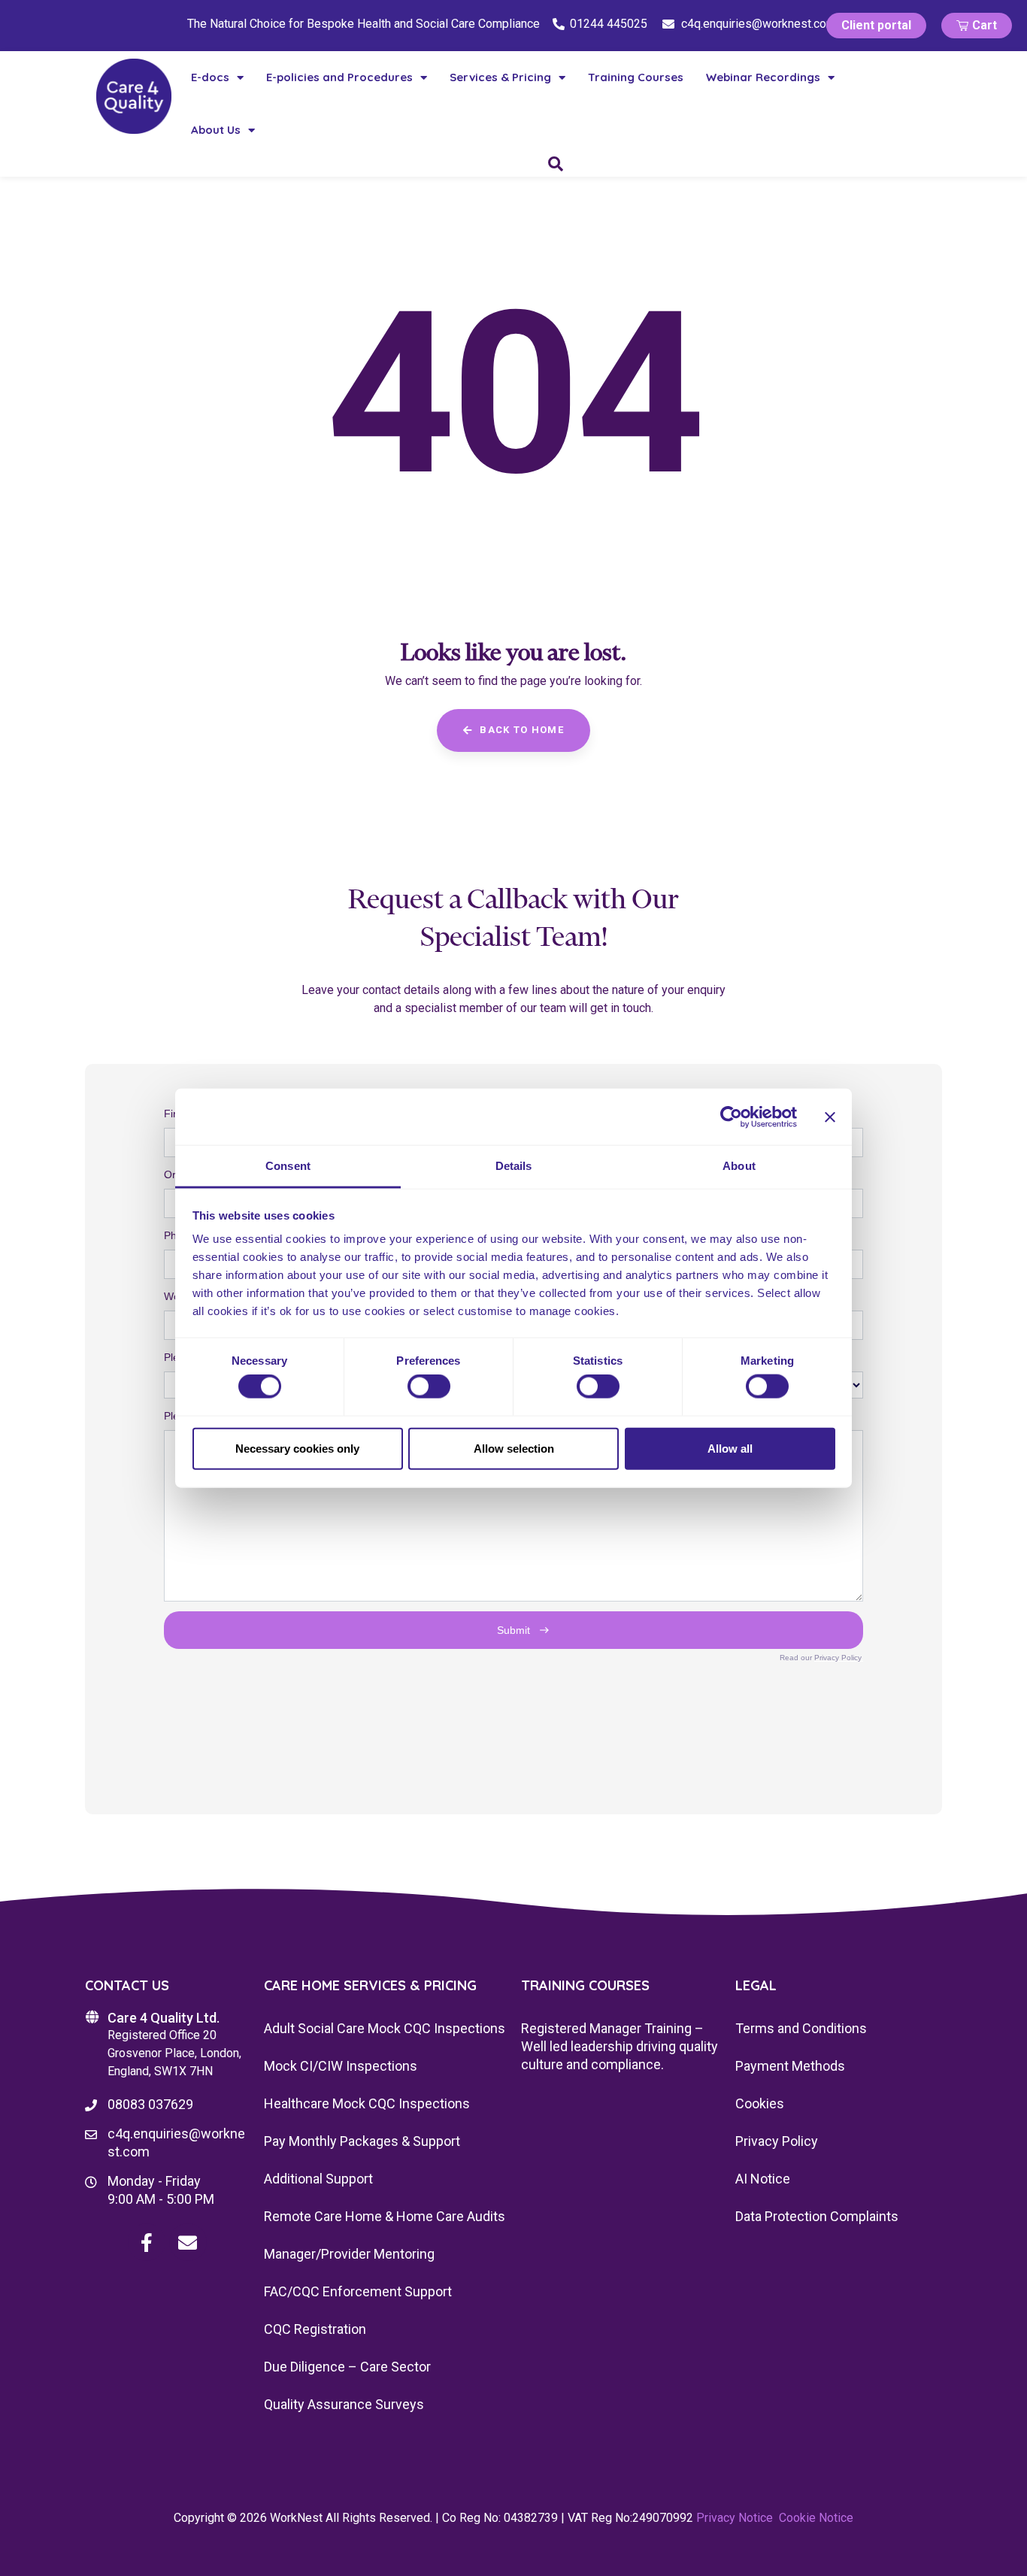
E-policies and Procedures (339, 77)
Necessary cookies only (297, 1448)
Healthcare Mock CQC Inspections (367, 2103)
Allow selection (514, 1448)
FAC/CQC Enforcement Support (358, 2291)
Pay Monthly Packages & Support (362, 2141)
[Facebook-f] (147, 2242)
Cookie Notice (816, 2518)
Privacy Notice (735, 2518)
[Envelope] (188, 2242)
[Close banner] (830, 1117)
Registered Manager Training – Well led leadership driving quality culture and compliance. (620, 2046)
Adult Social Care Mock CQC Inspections (385, 2028)
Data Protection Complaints (817, 2216)
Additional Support (318, 2179)
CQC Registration (315, 2329)
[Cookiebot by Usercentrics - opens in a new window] (731, 1117)
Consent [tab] (288, 1166)
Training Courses (636, 77)
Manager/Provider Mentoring (349, 2254)
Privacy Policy (777, 2141)
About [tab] (739, 1166)
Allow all (730, 1448)
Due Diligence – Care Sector (347, 2367)
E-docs (210, 77)
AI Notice (763, 2179)
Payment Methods (790, 2066)
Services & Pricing (500, 77)
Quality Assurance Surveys (344, 2404)
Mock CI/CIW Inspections (341, 2066)
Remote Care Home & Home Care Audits (385, 2216)
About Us (216, 130)
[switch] (429, 1386)
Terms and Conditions (801, 2028)
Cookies (760, 2103)
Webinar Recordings (763, 77)
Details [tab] (514, 1166)
